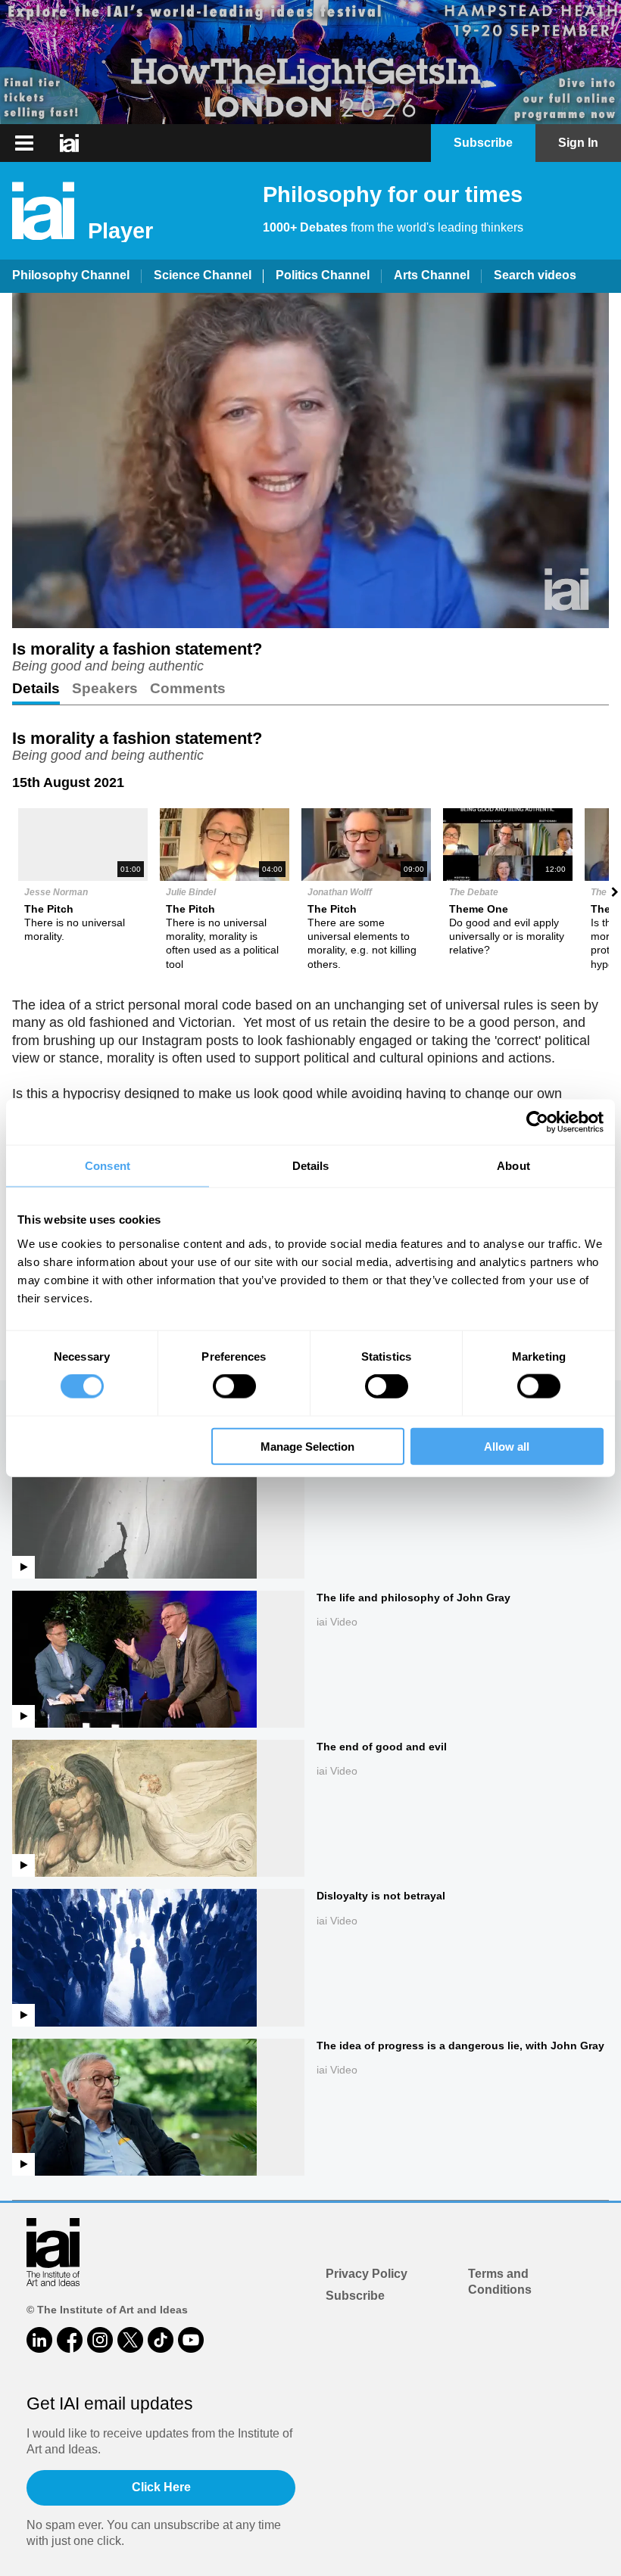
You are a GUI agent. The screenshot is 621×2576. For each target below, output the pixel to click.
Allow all (507, 1446)
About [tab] (513, 1166)
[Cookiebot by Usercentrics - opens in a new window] (537, 1122)
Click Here (161, 2487)
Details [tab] (311, 1166)
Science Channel (203, 275)
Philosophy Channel (71, 275)
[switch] (234, 1386)
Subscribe (355, 2296)
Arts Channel (432, 275)
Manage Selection (307, 1446)
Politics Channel (323, 275)
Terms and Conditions (500, 2282)
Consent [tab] (108, 1166)
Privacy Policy (367, 2274)
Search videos (535, 275)
